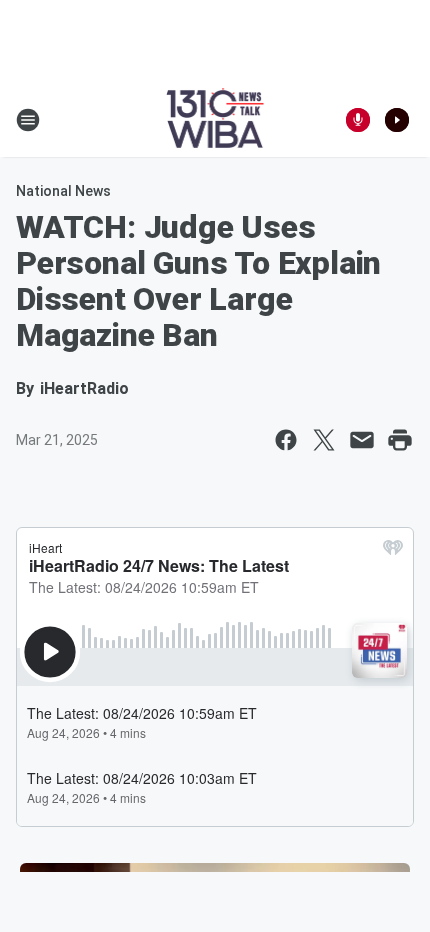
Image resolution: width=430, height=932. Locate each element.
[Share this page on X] (324, 440)
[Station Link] (215, 120)
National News (63, 191)
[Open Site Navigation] (28, 120)
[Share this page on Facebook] (286, 440)
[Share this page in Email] (362, 440)
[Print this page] (400, 440)
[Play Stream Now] (397, 120)
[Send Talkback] (358, 120)
